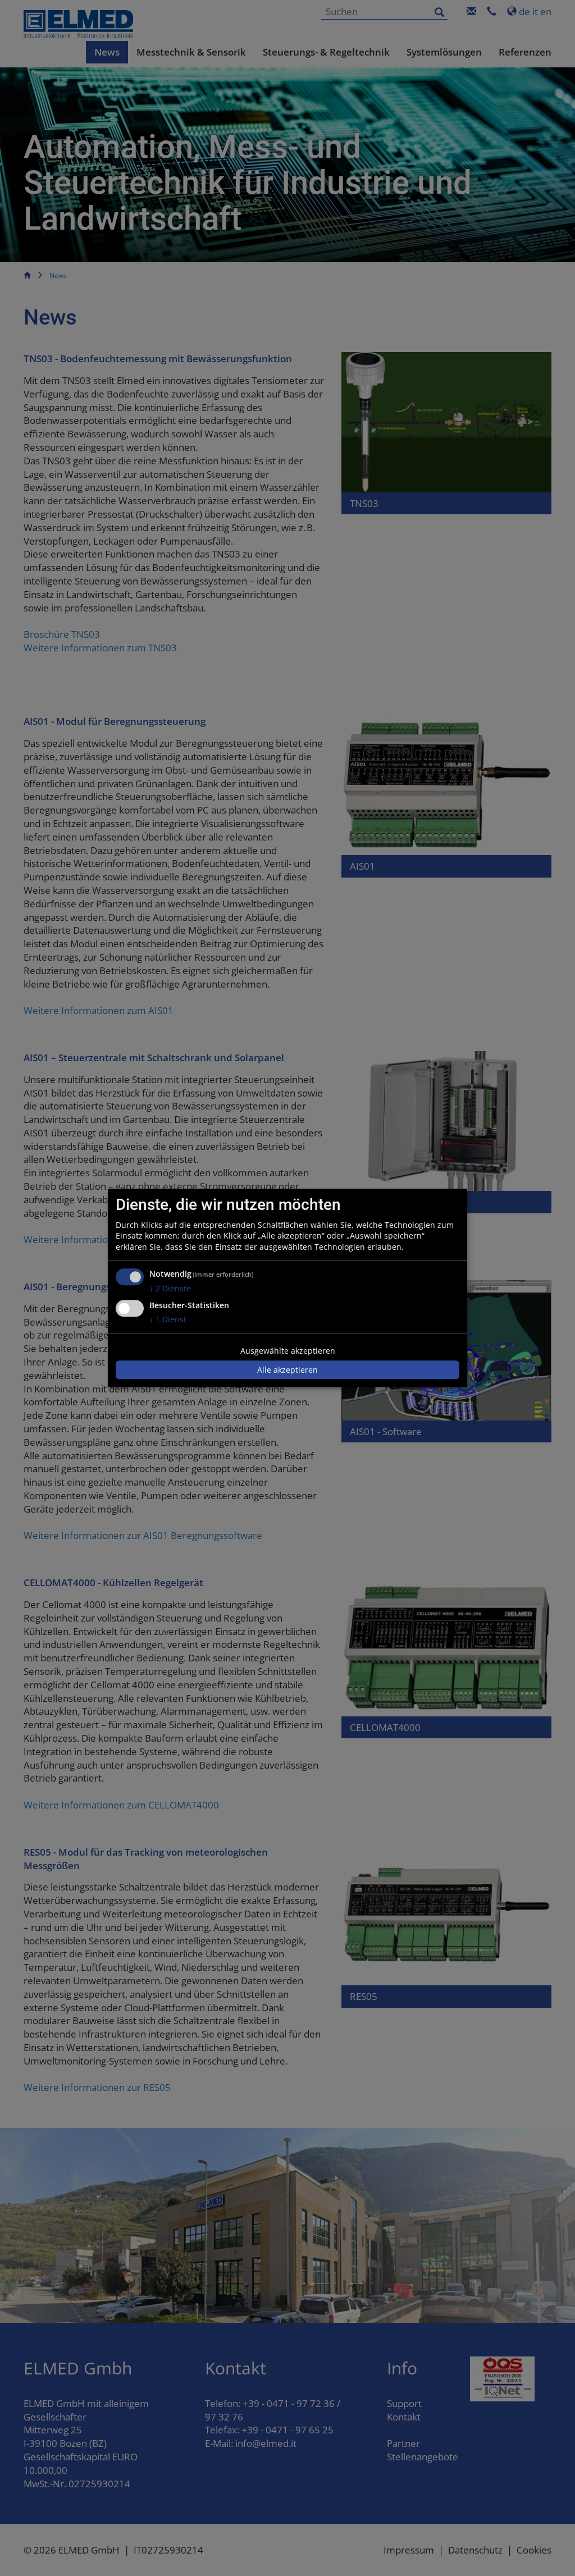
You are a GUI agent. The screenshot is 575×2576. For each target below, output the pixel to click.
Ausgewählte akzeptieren (288, 1351)
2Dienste (170, 1289)
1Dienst (168, 1319)
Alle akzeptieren (287, 1370)
